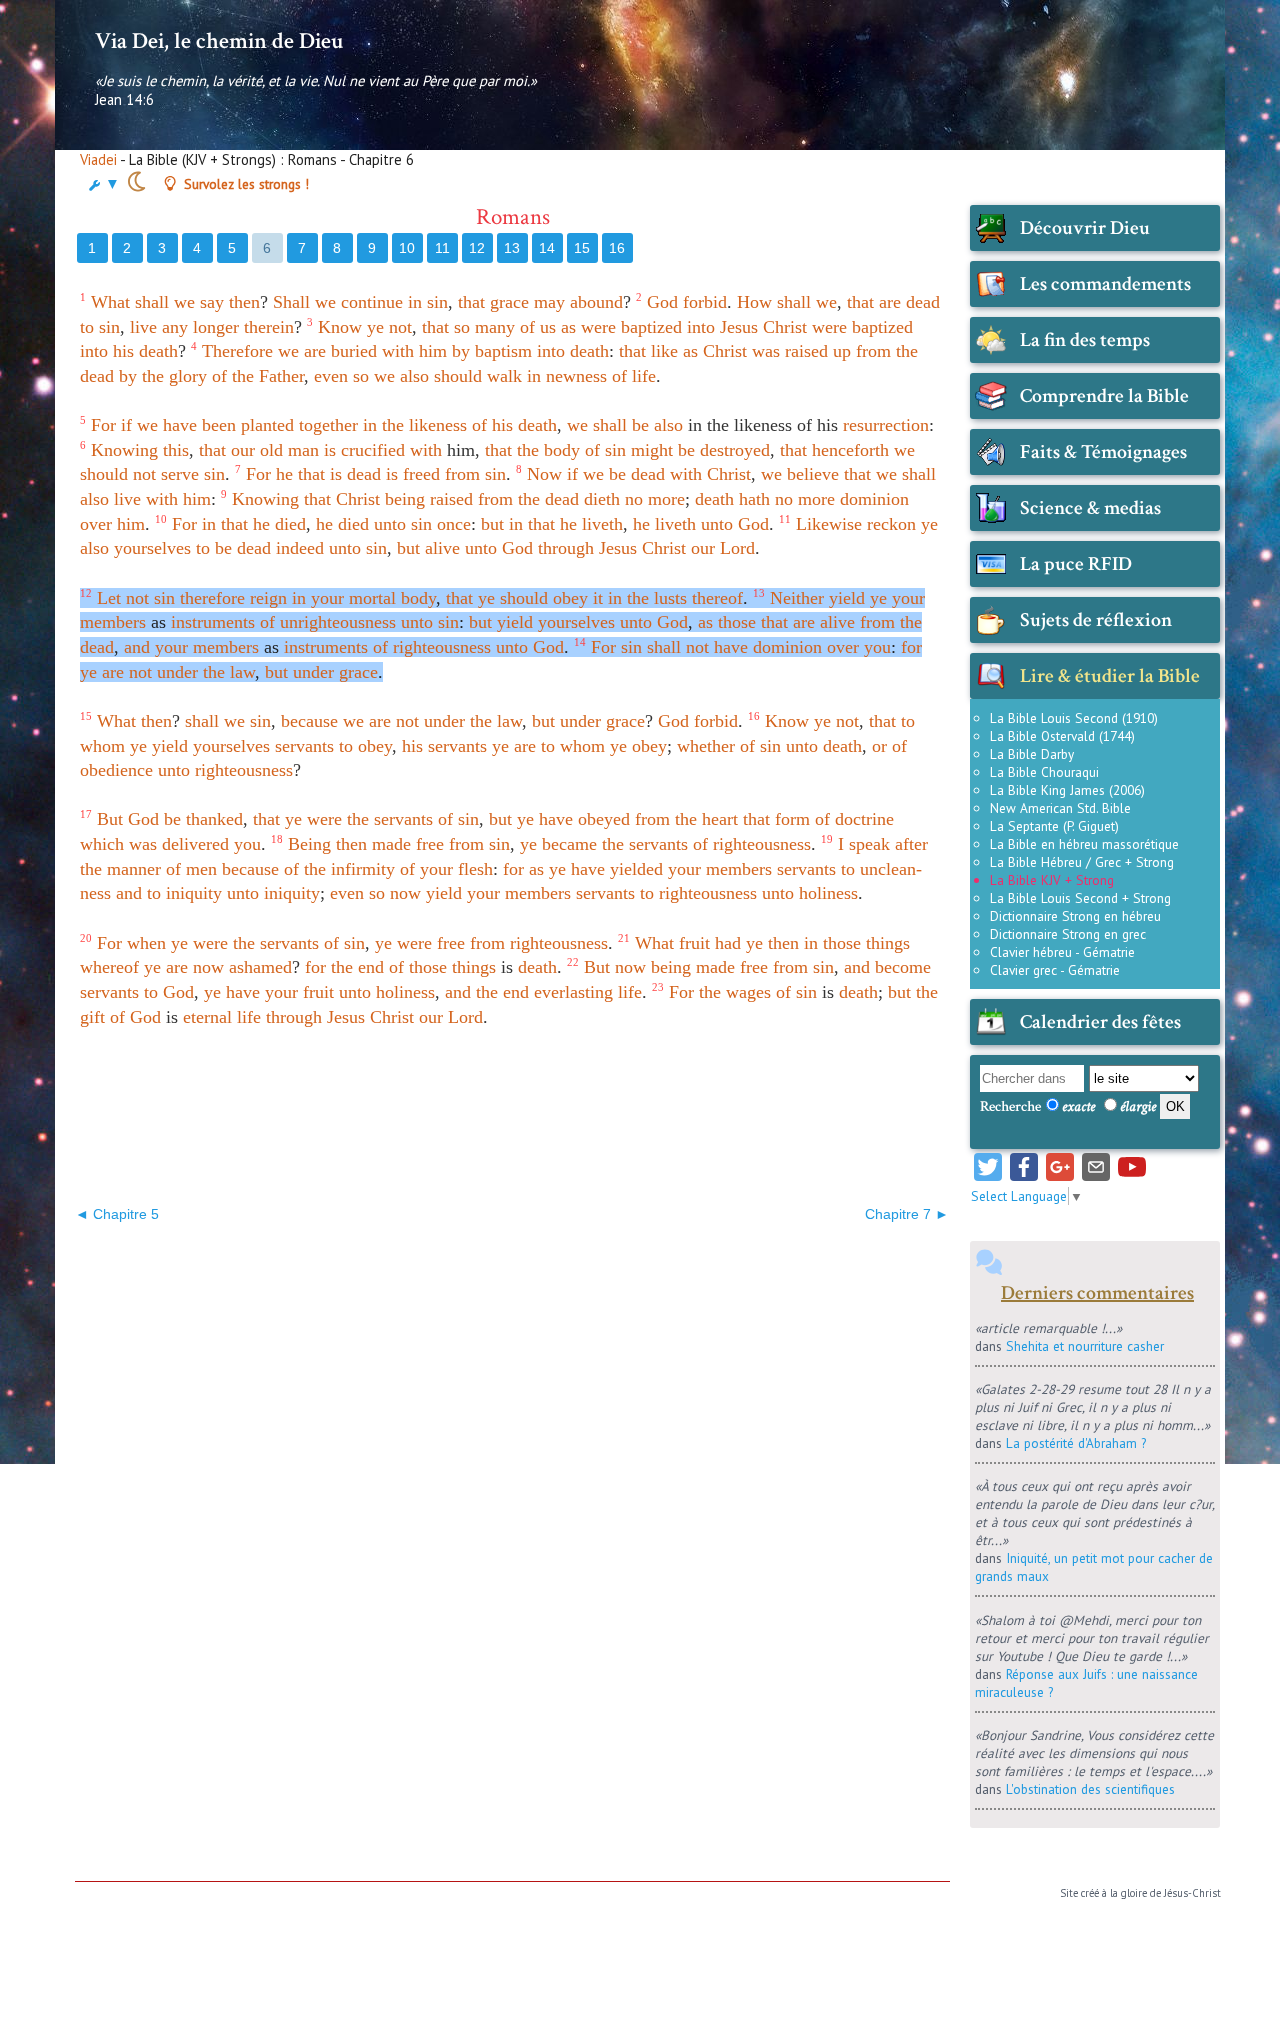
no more (655, 499)
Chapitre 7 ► (907, 1214)
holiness (828, 893)
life (630, 992)
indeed (300, 548)
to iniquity (184, 893)
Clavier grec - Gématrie (1055, 970)
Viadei (98, 159)
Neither (797, 598)
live (143, 327)
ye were (313, 819)
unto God (735, 524)
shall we (807, 302)
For (103, 425)
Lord (737, 548)
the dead (548, 499)
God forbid (687, 302)
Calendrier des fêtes (1100, 1022)
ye (929, 524)
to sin (100, 327)
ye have (232, 992)
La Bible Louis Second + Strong (1080, 898)
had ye (739, 943)
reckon (891, 524)
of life (634, 376)
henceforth (850, 450)
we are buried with (346, 351)
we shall (906, 474)
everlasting (573, 992)
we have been (186, 425)
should (104, 474)
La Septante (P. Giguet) (1054, 826)
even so (341, 376)
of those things (442, 967)
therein (269, 327)
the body (548, 450)
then (244, 302)
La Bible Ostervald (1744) (1062, 736)
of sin (605, 450)
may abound (578, 302)
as (705, 622)
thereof (717, 598)
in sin (428, 302)
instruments (213, 622)
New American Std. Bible (1060, 808)
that (471, 302)
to (346, 746)
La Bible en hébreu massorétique (1084, 844)
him (433, 351)
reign (268, 598)
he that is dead (328, 474)
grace (509, 302)
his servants (444, 746)
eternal (207, 1017)
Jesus (739, 327)
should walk (478, 376)
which (102, 844)
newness (576, 376)
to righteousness (698, 893)
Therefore (237, 351)
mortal (372, 598)
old (271, 450)
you (877, 647)
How (754, 302)
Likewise (829, 524)
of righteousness (432, 647)
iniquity (292, 893)
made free (408, 844)
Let (109, 598)
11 (442, 248)
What (110, 302)
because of (260, 869)
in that (225, 524)
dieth (602, 499)
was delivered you (195, 844)
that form (776, 819)
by (461, 351)
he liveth (591, 524)
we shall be (608, 425)
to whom (573, 746)
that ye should (497, 598)
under (177, 672)
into (701, 327)
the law (229, 672)
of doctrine (854, 819)
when (146, 943)
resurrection (886, 425)
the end (357, 967)
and (137, 647)
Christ (785, 327)
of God (135, 1017)
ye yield (159, 746)
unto (802, 746)
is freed (413, 474)
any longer (200, 327)
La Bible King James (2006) (1067, 790)
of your (426, 869)
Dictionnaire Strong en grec (1068, 934)
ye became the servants (604, 844)
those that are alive (786, 622)
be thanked (203, 819)
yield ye (858, 598)
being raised (429, 499)
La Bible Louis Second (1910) (1074, 718)
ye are (102, 672)
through (566, 548)
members (113, 622)
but (492, 524)
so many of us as (515, 327)
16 (617, 248)
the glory (174, 376)
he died (279, 524)
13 (512, 248)
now (405, 893)
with (686, 474)
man (303, 450)
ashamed (260, 967)
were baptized (631, 327)
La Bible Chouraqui (1044, 772)
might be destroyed (700, 450)
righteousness (244, 770)
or (879, 746)
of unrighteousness (328, 622)
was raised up (801, 351)
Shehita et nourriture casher (1085, 1346)
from (873, 351)
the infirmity (349, 869)
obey (570, 598)
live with (146, 499)
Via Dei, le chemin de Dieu (219, 41)
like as (674, 351)
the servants (390, 819)
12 (477, 248)
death (158, 351)
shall (664, 647)
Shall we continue (338, 302)
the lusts (657, 598)
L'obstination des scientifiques (1090, 1789)
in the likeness (415, 425)
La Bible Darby (1032, 754)
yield (515, 622)
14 (547, 248)
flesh (475, 869)
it (598, 598)
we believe (800, 474)
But (110, 819)
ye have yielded (606, 869)
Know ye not (365, 327)
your (327, 598)
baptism (503, 351)
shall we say (179, 302)
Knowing (124, 450)
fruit (694, 943)
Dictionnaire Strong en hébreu (1075, 916)
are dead (909, 302)
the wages (735, 992)
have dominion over (786, 647)
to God (169, 992)
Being (309, 844)
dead (254, 548)
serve (180, 474)
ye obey (638, 746)
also (414, 376)
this (176, 450)
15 (582, 248)
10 (407, 248)
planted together (299, 425)
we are (367, 721)
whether (706, 746)
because (309, 721)
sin (214, 474)
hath (754, 499)
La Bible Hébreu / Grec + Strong (1082, 862)
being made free (709, 967)
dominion (874, 499)
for (911, 647)
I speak (864, 844)
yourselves (152, 548)
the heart (706, 819)
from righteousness (539, 943)
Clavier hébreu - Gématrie (1062, 952)
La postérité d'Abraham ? (1076, 1443)
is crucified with (383, 450)
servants (304, 746)
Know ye (798, 721)
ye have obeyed (573, 819)
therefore (212, 598)
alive (442, 548)
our (243, 450)
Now (544, 474)
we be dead (624, 474)
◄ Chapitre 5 (117, 1214)
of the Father (258, 376)
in (534, 376)
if (126, 425)
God (143, 819)
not (144, 474)
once (454, 524)
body (418, 598)
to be (214, 548)
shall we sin (228, 721)
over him (112, 524)
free (451, 943)
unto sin (403, 524)
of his (492, 425)
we (384, 376)
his (123, 351)
